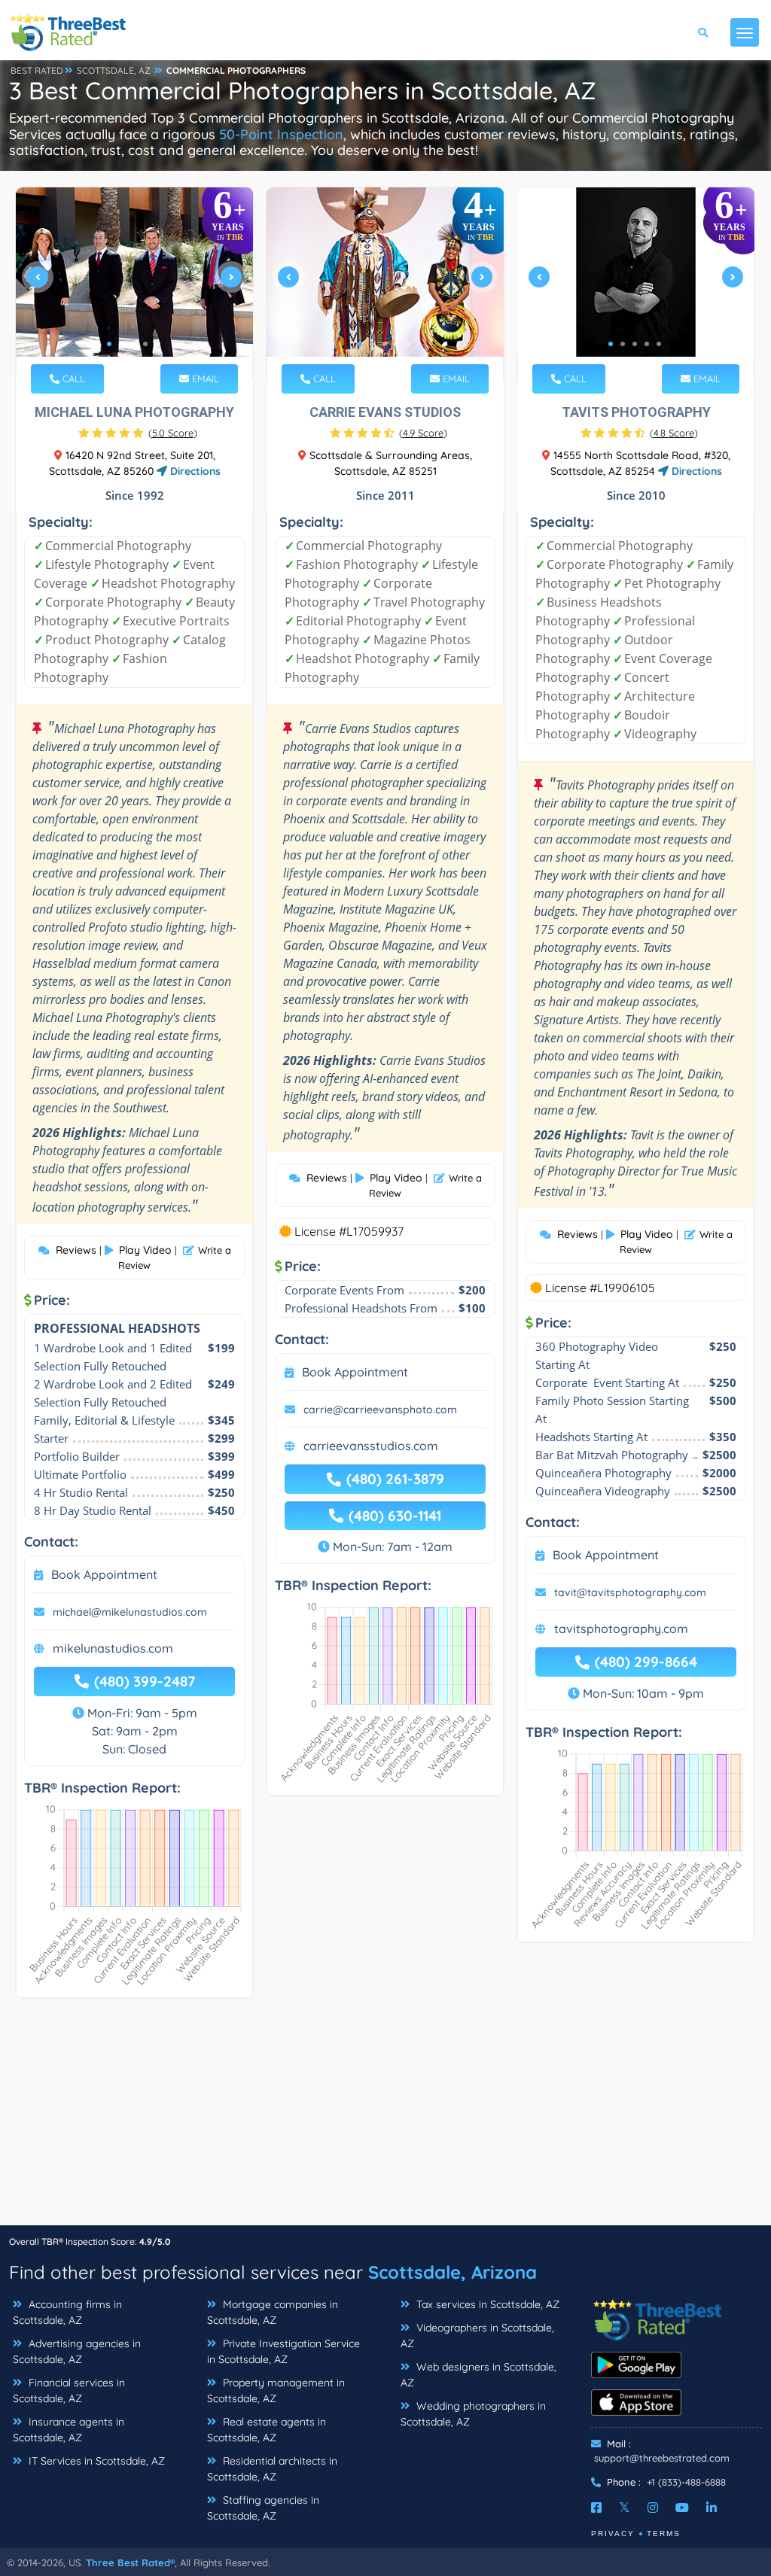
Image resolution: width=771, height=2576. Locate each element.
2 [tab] (121, 344)
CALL (72, 379)
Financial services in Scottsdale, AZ (69, 2390)
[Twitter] (625, 2508)
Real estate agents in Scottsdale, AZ (267, 2430)
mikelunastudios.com (113, 1648)
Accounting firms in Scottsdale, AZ (67, 2312)
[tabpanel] (134, 283)
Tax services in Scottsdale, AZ (486, 2304)
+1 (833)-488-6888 (686, 2482)
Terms (664, 2533)
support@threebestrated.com (662, 2458)
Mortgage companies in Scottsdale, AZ (273, 2312)
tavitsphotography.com (621, 1629)
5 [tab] (157, 344)
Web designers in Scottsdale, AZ (478, 2375)
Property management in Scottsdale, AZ (276, 2390)
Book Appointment (104, 1574)
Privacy (613, 2533)
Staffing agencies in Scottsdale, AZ (263, 2508)
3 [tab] (133, 344)
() (173, 433)
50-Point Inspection (281, 134)
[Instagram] (653, 2508)
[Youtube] (682, 2508)
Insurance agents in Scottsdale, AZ (69, 2430)
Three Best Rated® (130, 2562)
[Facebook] (596, 2508)
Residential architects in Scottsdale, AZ (272, 2469)
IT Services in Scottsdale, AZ (95, 2461)
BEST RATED (37, 70)
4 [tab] (145, 344)
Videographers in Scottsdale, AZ (477, 2336)
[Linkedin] (712, 2508)
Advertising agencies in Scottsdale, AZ (77, 2351)
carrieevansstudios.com (371, 1446)
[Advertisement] (385, 2119)
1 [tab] (109, 344)
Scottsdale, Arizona (453, 2272)
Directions (194, 471)
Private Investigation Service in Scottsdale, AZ (283, 2351)
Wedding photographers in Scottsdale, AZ (473, 2414)
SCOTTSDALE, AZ (114, 70)
